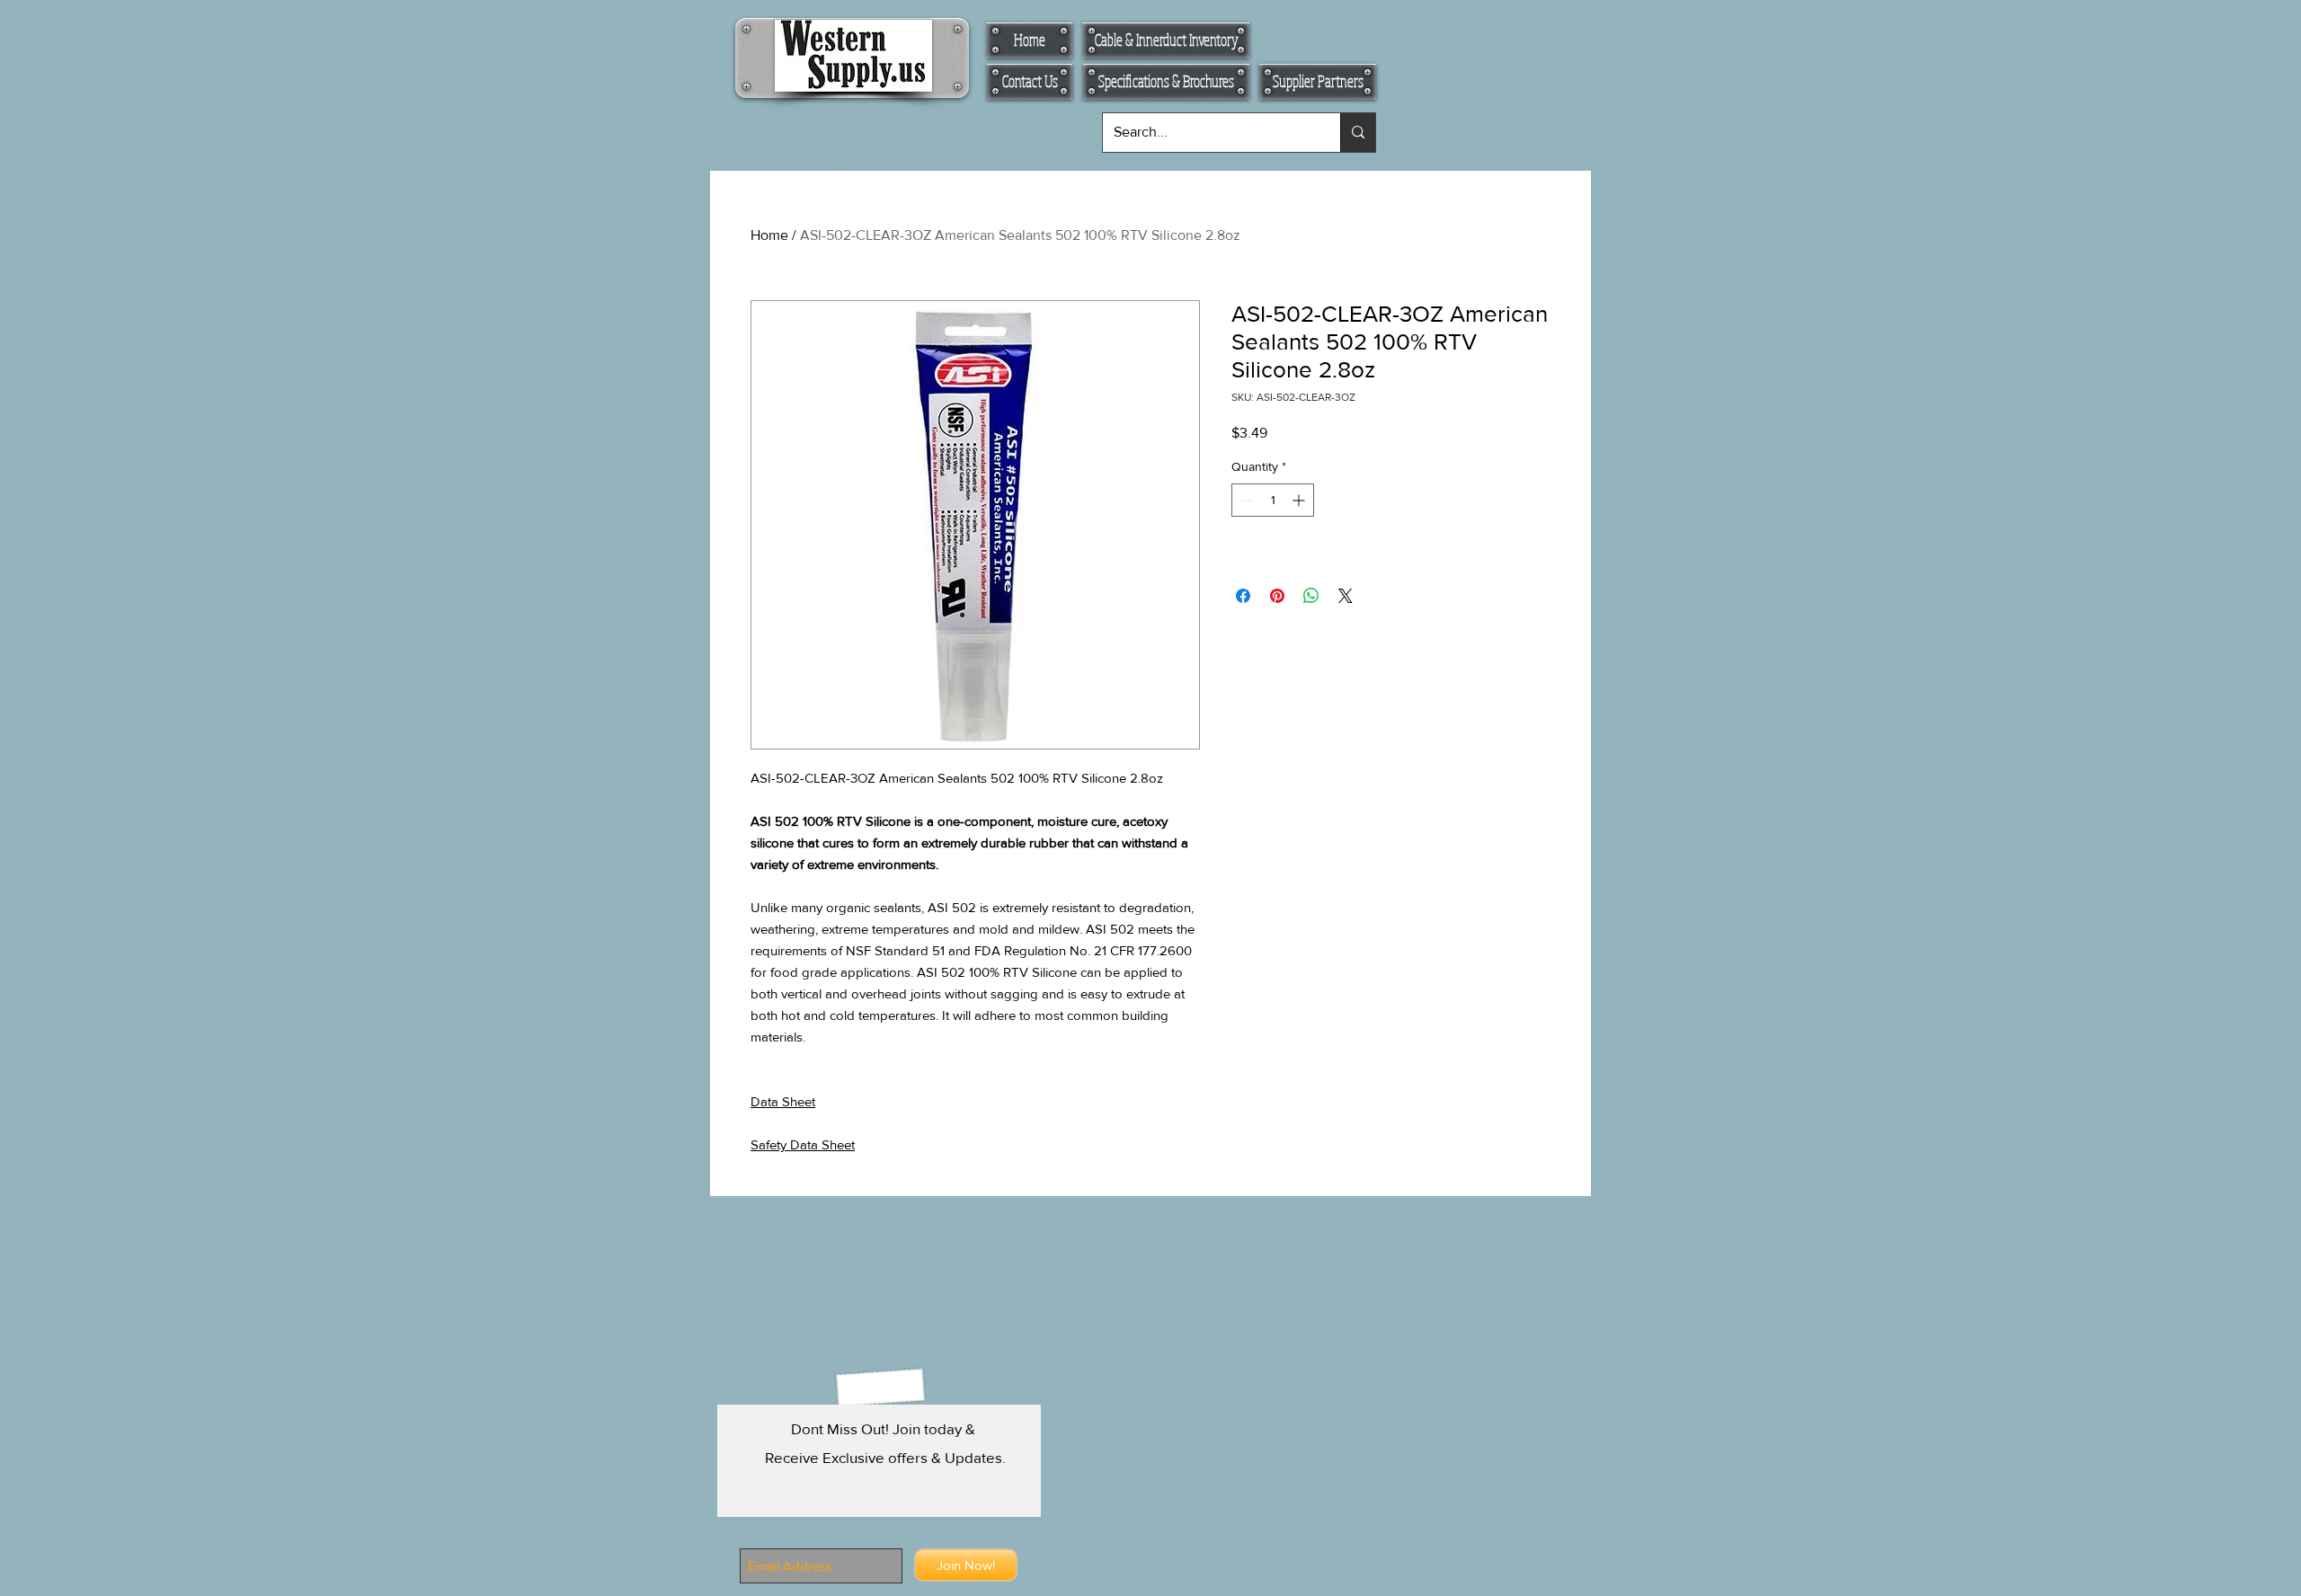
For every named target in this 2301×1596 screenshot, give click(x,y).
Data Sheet (783, 1101)
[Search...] (1358, 133)
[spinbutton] (1273, 500)
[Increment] (1300, 500)
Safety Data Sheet (803, 1144)
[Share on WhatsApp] (1311, 596)
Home (769, 235)
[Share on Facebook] (1243, 596)
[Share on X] (1346, 596)
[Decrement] (1245, 500)
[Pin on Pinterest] (1277, 596)
